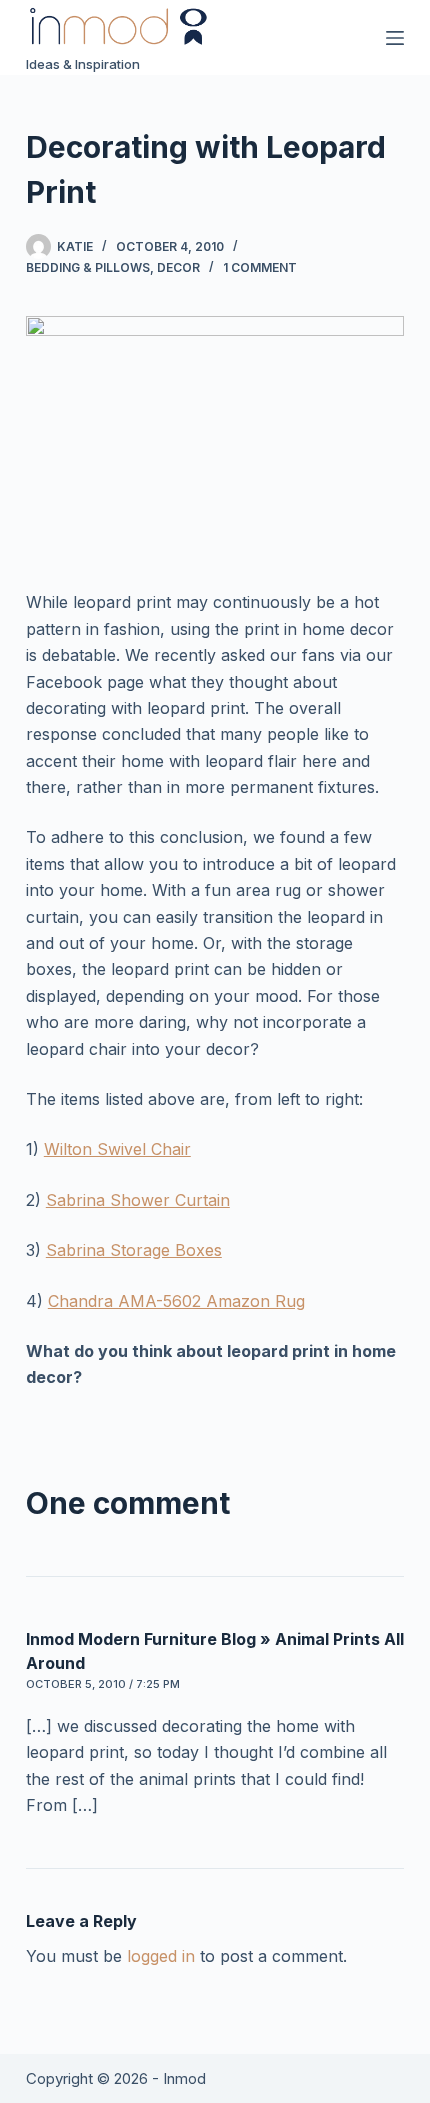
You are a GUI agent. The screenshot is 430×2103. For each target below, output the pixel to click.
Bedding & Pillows (88, 267)
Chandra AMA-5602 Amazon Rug (176, 1301)
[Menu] (395, 38)
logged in (161, 1956)
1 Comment (260, 267)
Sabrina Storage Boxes (134, 1250)
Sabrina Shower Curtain (138, 1200)
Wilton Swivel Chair (117, 1149)
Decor (178, 267)
